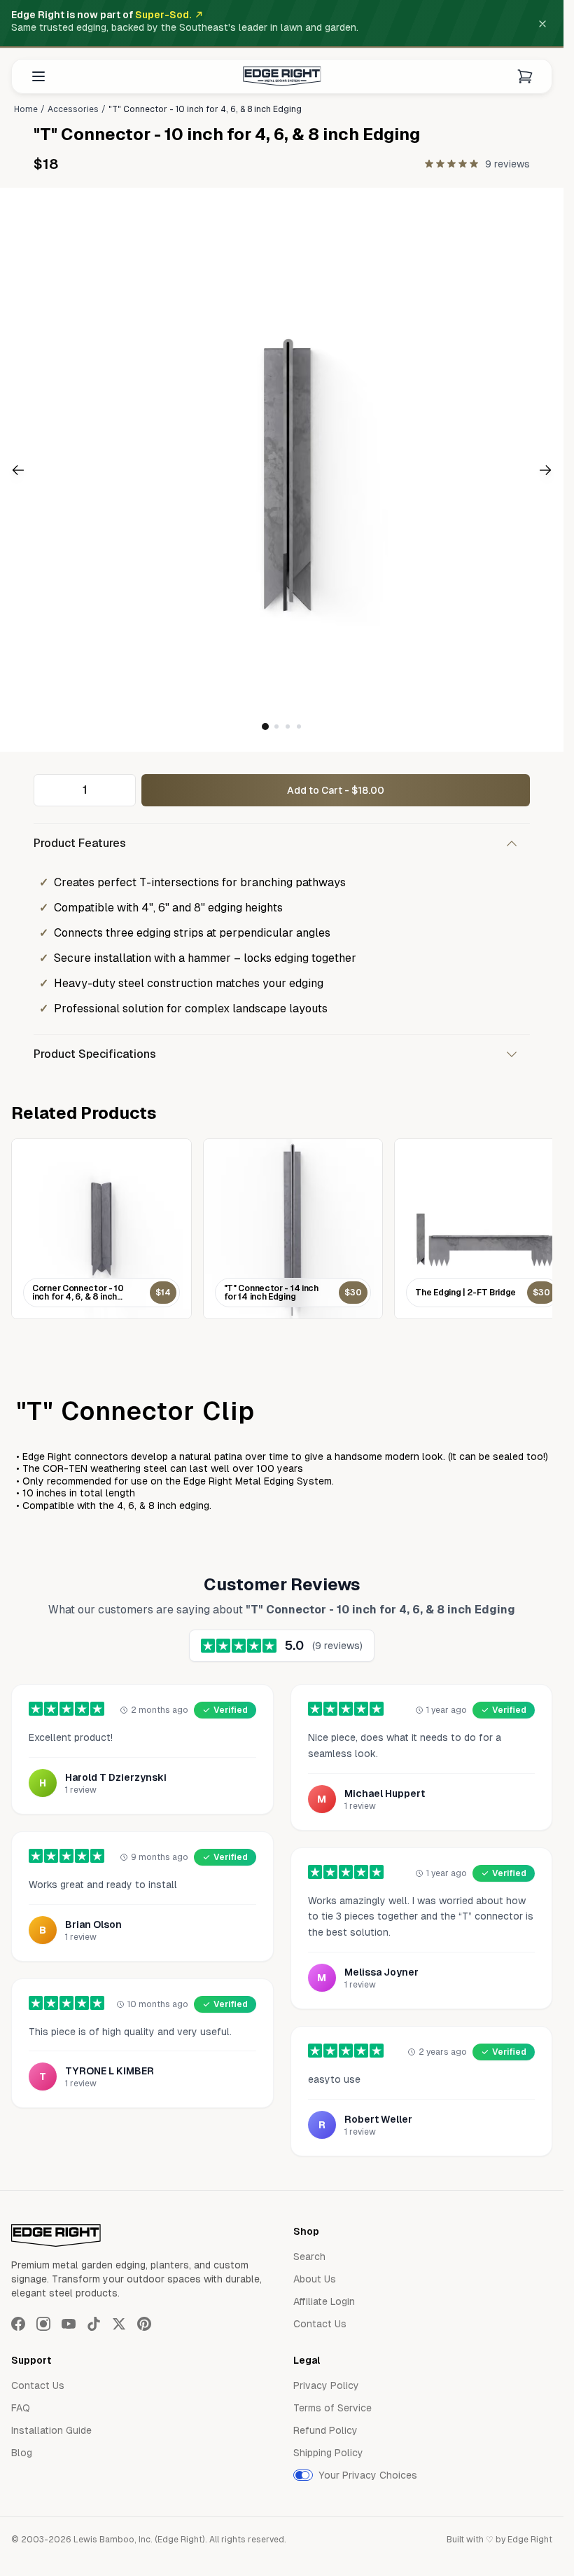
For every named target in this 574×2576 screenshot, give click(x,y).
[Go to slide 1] (265, 726)
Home (26, 109)
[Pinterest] (144, 2324)
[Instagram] (43, 2324)
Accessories (73, 109)
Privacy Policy (326, 2385)
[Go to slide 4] (299, 726)
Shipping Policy (328, 2453)
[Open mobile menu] (38, 76)
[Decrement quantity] (48, 790)
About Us (315, 2279)
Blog (22, 2453)
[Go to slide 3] (288, 726)
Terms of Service (332, 2408)
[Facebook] (18, 2324)
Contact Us (320, 2324)
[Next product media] (517, 470)
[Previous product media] (47, 470)
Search (309, 2257)
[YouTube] (69, 2324)
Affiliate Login (324, 2301)
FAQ (21, 2408)
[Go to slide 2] (276, 726)
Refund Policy (325, 2430)
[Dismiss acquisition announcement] (542, 24)
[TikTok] (94, 2324)
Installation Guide (51, 2430)
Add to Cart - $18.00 (336, 790)
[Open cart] (525, 76)
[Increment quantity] (121, 790)
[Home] (282, 76)
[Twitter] (119, 2324)
